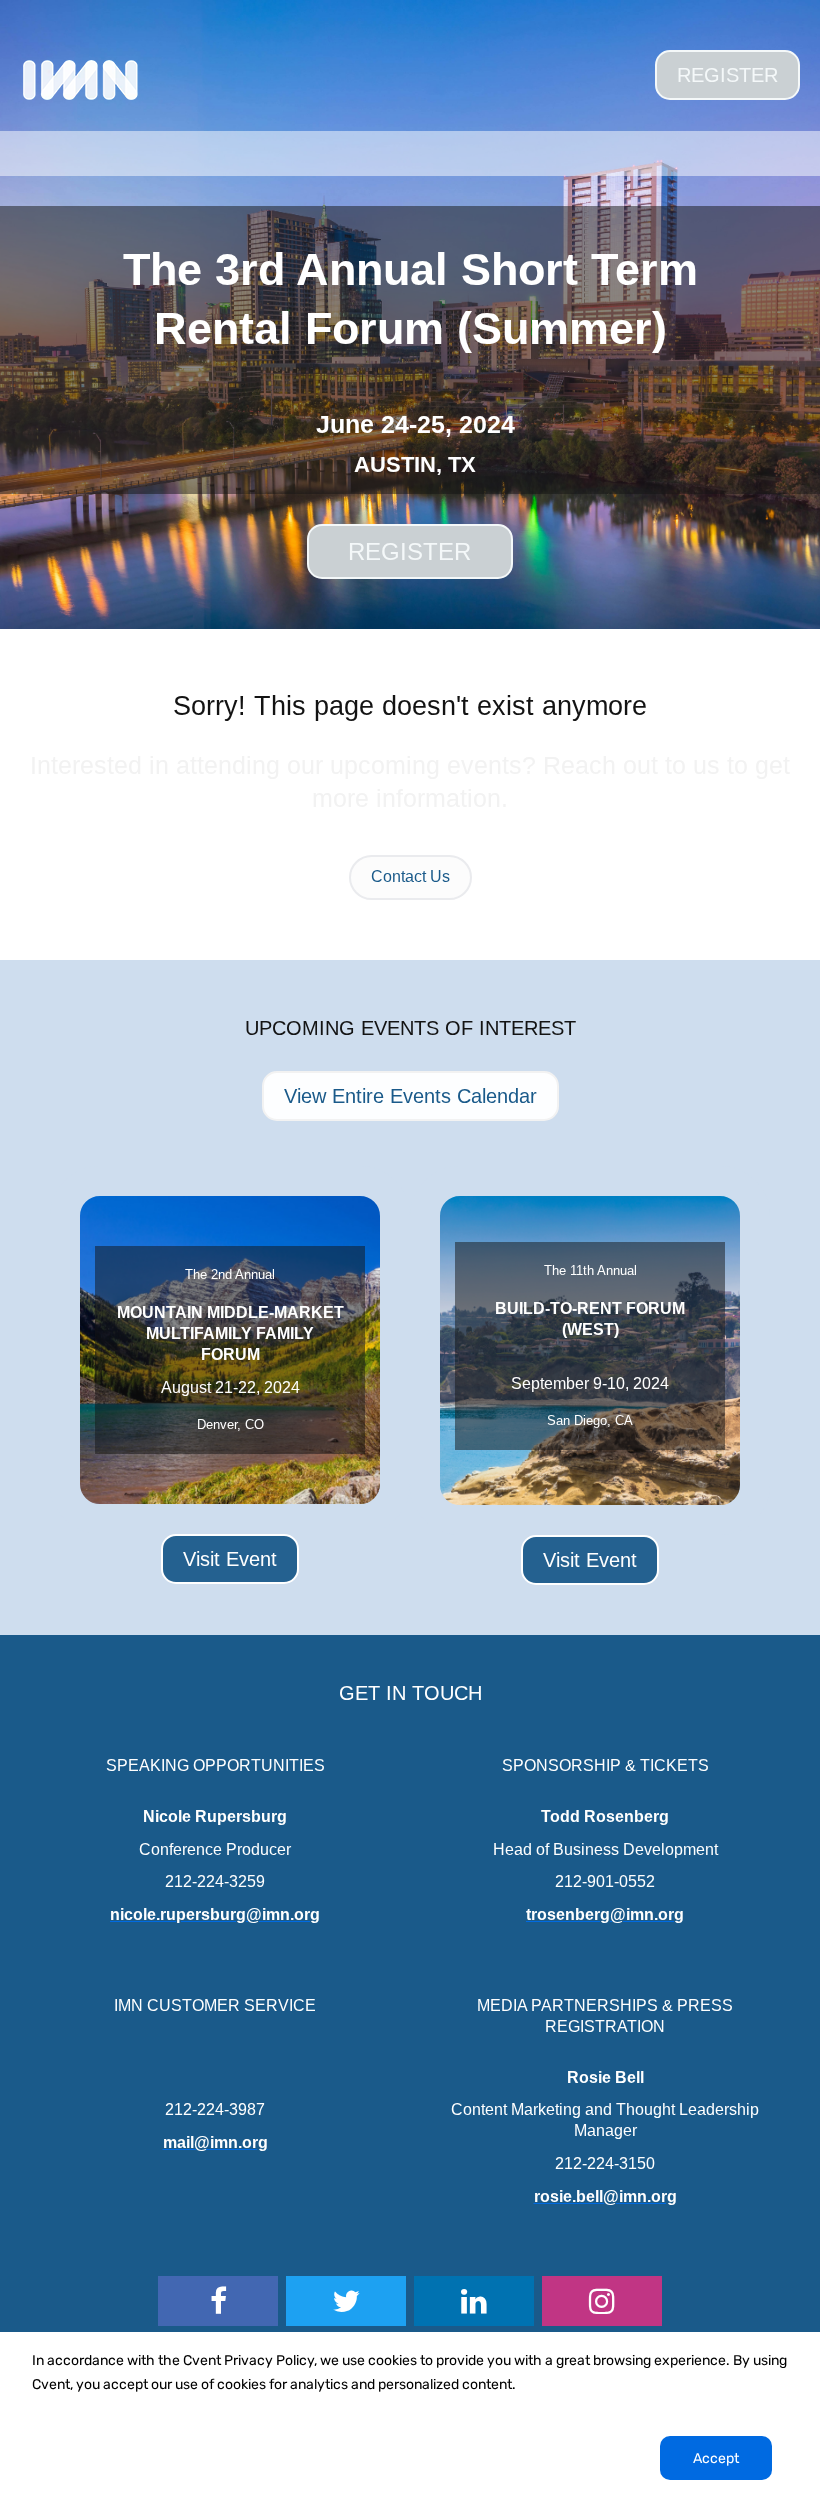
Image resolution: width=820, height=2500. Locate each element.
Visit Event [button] (230, 1559)
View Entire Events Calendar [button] (410, 1096)
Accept (716, 2458)
